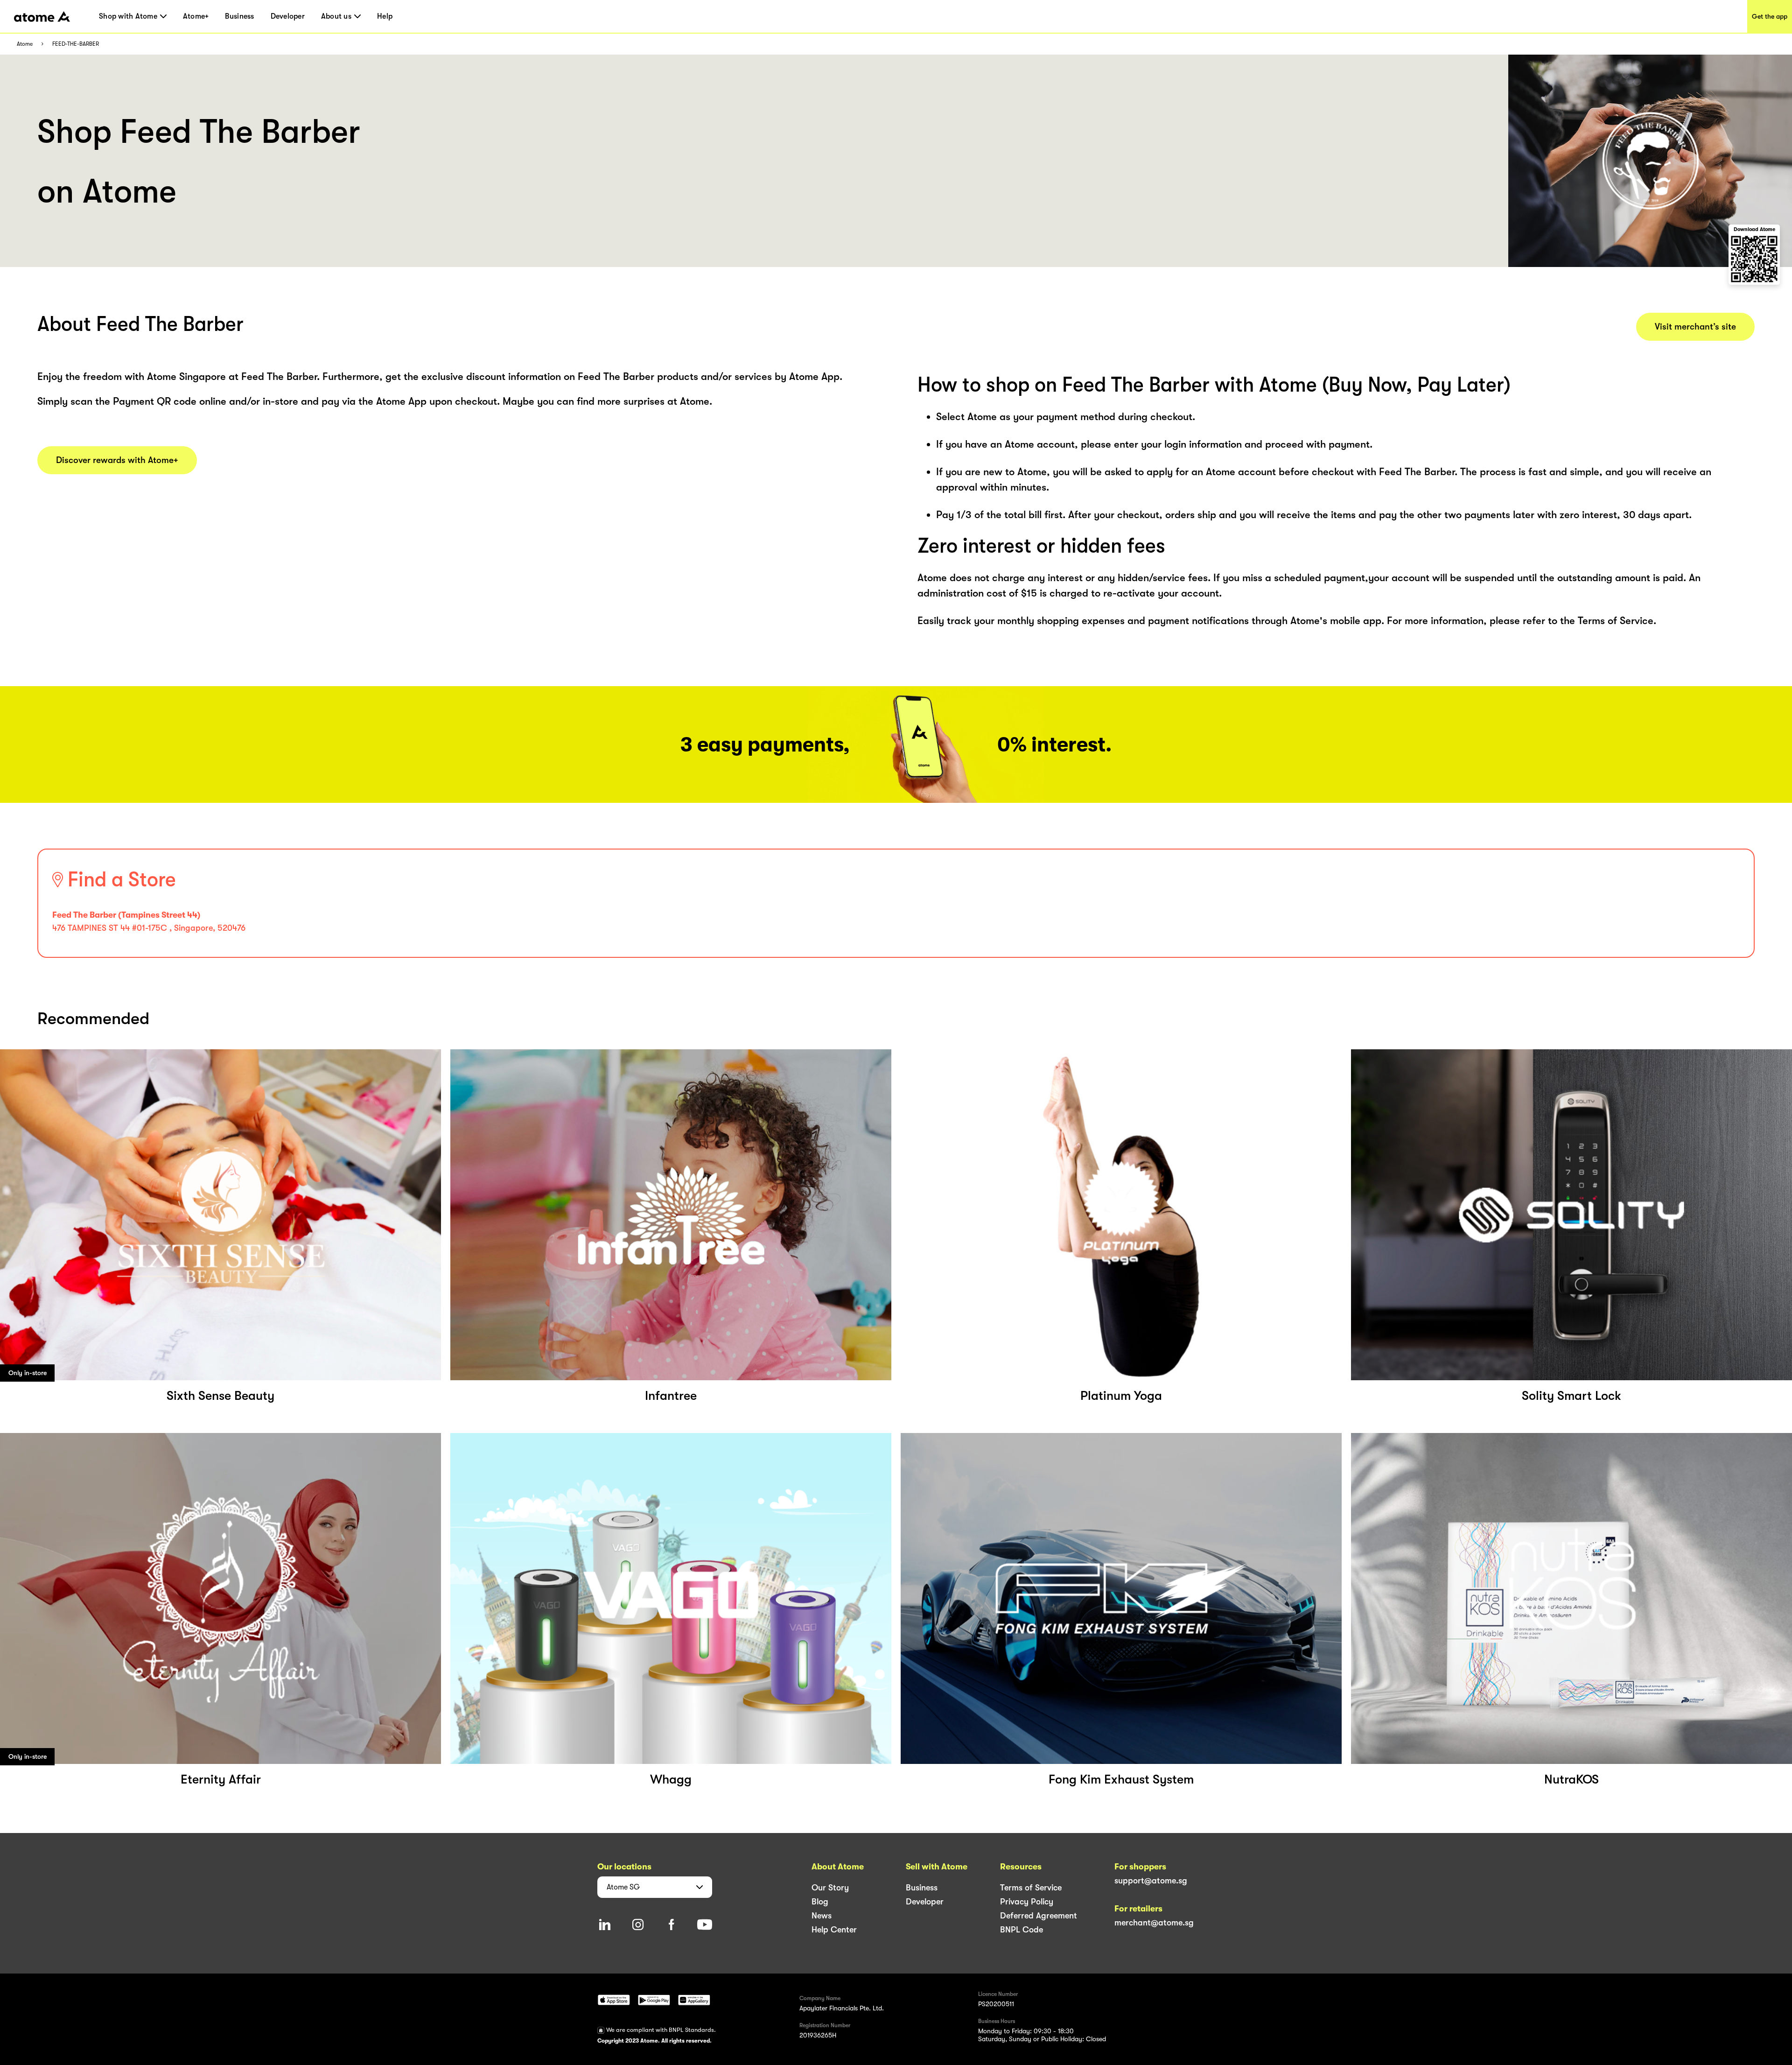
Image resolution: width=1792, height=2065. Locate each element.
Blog (820, 1902)
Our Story (830, 1888)
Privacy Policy (1027, 1902)
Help (385, 16)
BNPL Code (1022, 1930)
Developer (288, 16)
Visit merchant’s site (1695, 327)
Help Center (834, 1930)
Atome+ (196, 16)
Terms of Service (1031, 1888)
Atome (25, 44)
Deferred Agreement (1039, 1916)
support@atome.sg (1151, 1881)
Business (239, 16)
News (822, 1916)
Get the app (1770, 16)
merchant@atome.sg (1154, 1923)
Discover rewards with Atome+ (117, 460)
